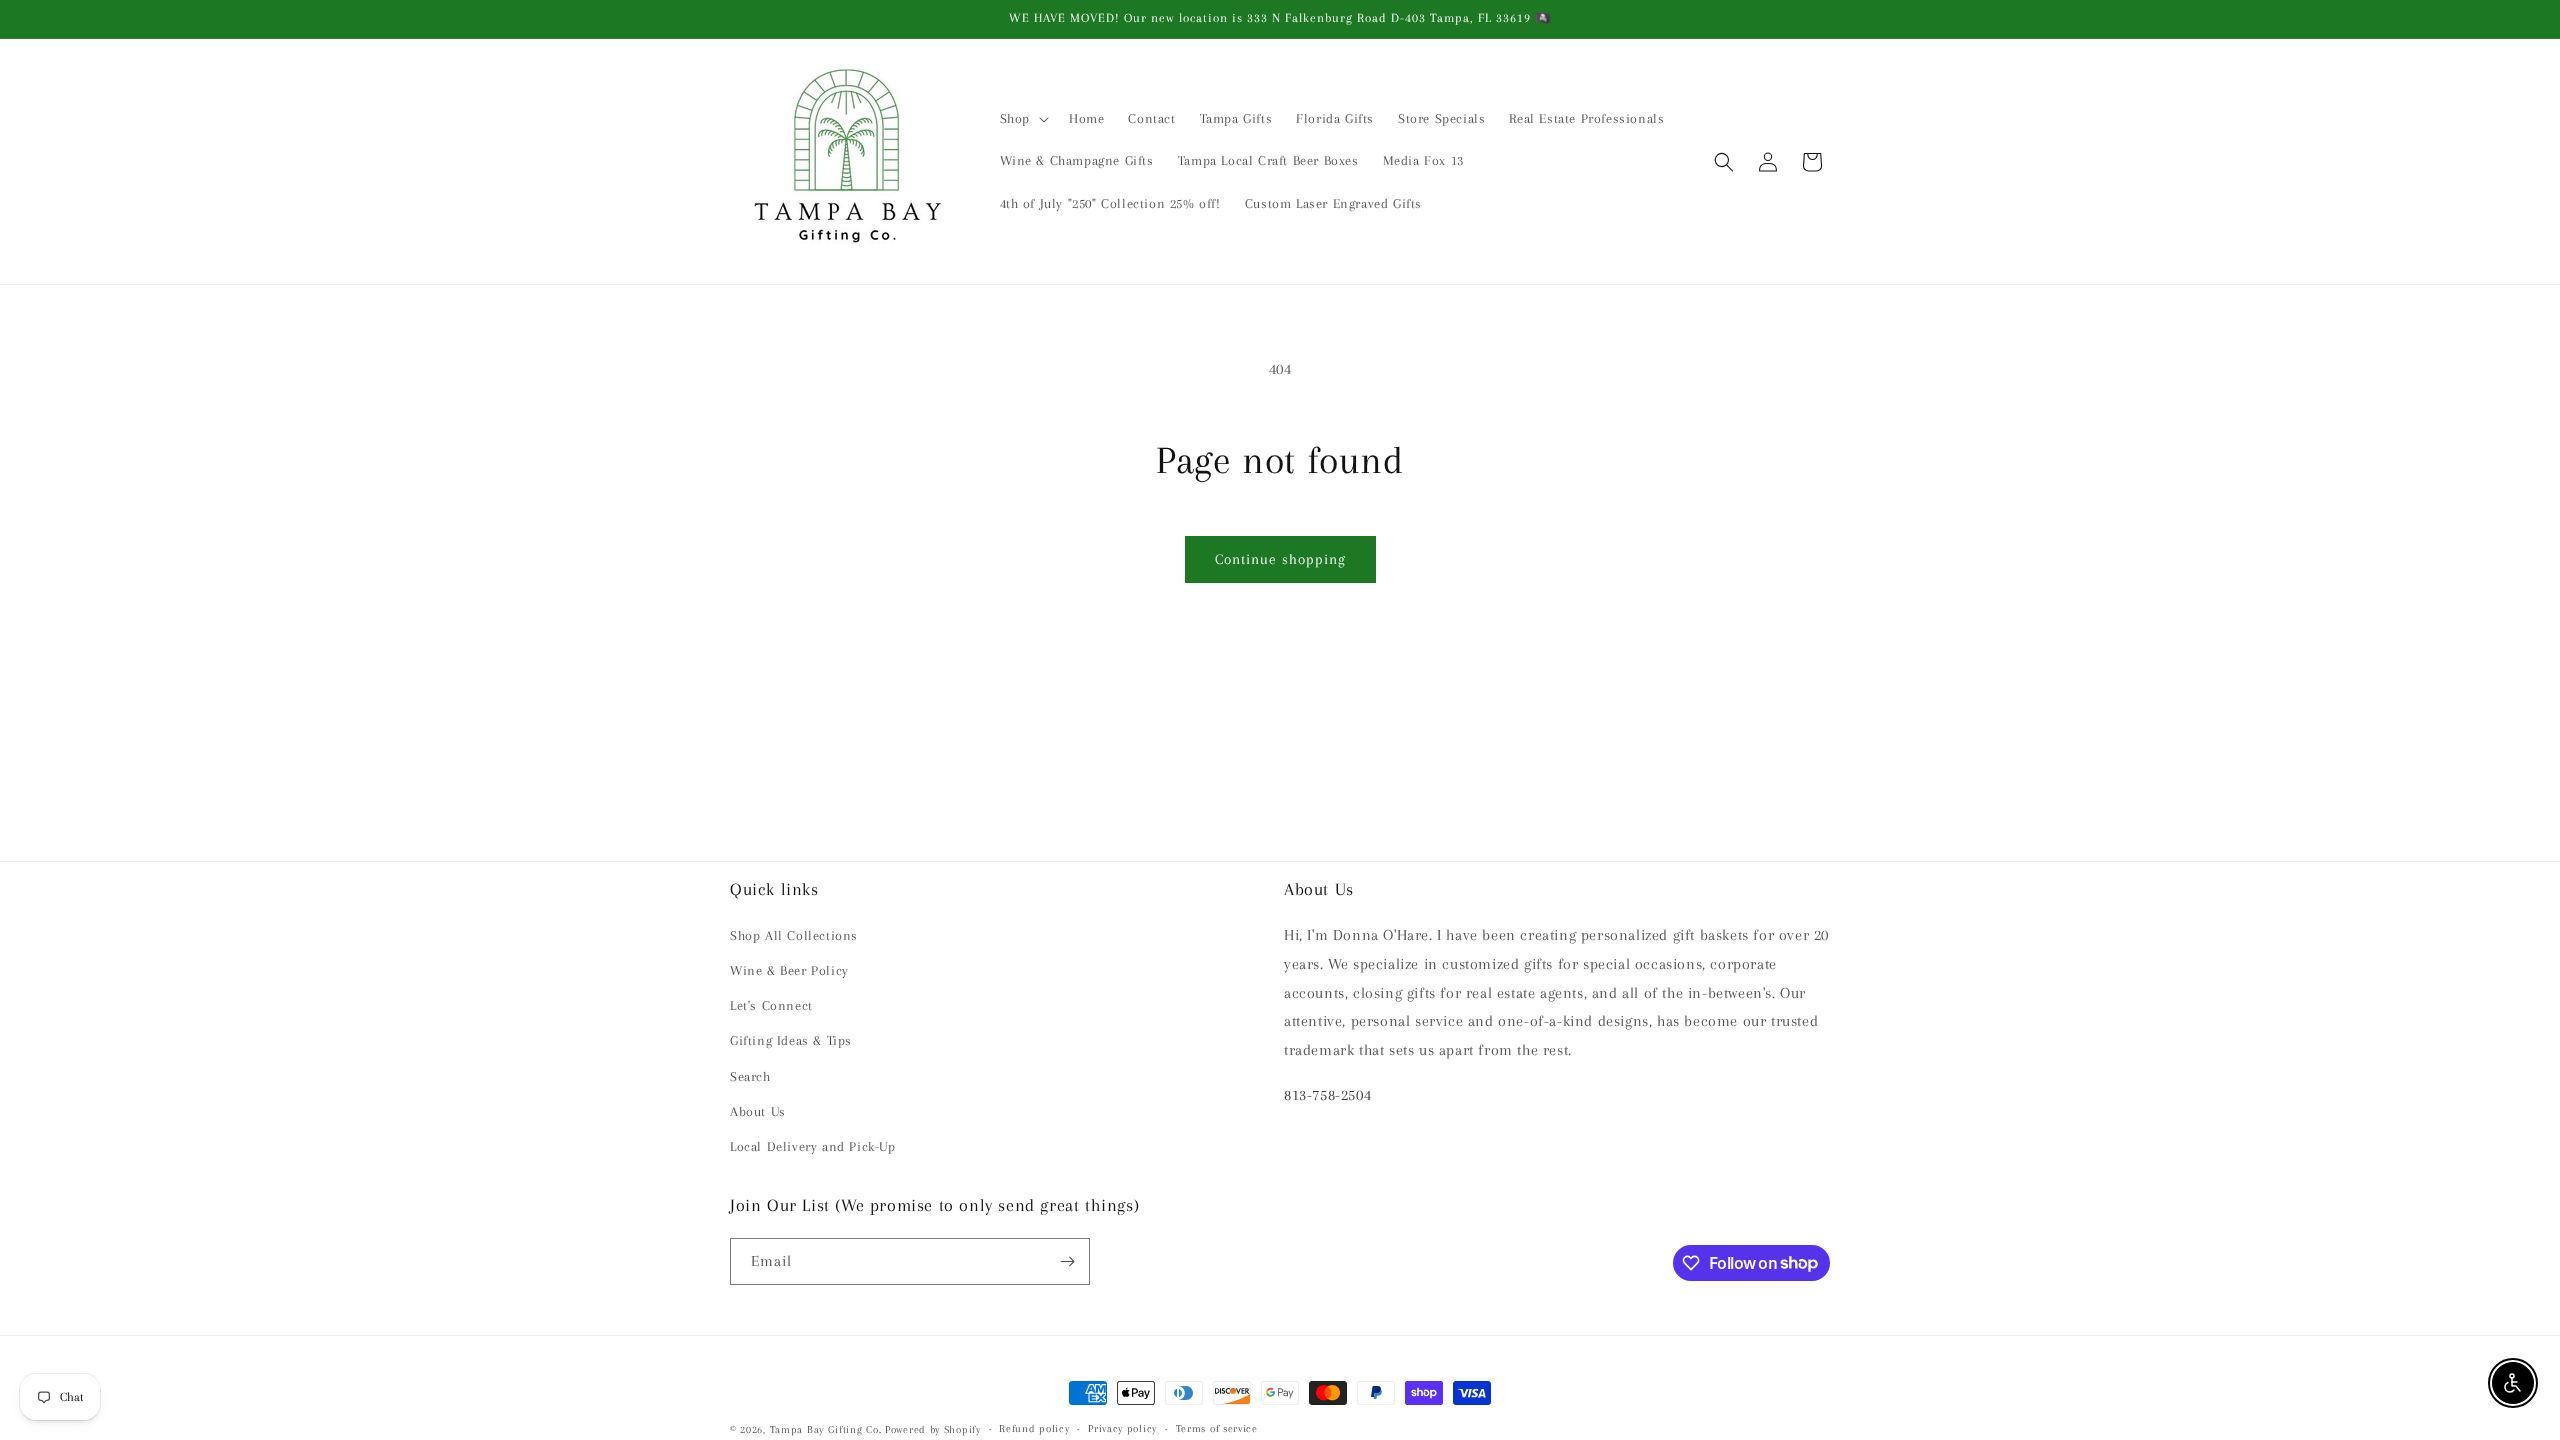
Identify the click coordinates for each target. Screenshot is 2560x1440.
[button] (1022, 119)
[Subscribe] (1067, 1261)
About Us (758, 1111)
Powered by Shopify (933, 1429)
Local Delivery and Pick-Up (813, 1146)
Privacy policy (1122, 1428)
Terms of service (1217, 1428)
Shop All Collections (794, 935)
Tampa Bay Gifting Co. (826, 1429)
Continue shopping (1280, 559)
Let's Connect (771, 1005)
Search (750, 1076)
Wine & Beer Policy (789, 970)
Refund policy (1034, 1428)
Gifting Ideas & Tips (791, 1040)
